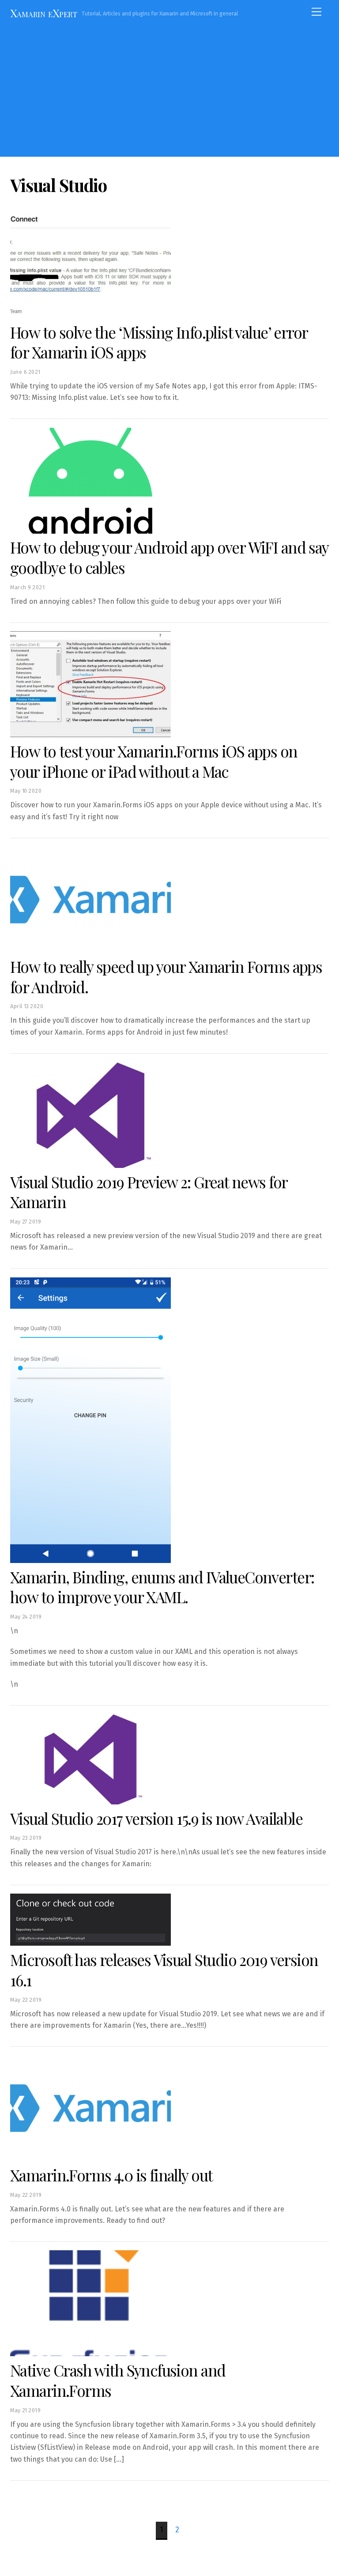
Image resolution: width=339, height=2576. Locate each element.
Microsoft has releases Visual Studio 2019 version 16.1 (164, 1970)
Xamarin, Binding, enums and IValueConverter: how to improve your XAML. (162, 1587)
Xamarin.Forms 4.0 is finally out (111, 2175)
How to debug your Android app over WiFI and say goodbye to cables (169, 557)
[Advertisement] (169, 90)
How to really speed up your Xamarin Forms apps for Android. (166, 977)
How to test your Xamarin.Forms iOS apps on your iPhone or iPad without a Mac (154, 761)
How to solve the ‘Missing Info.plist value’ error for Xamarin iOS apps (159, 342)
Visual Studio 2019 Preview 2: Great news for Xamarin (149, 1192)
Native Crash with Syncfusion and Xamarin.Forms (118, 2380)
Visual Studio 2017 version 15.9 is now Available (156, 1818)
